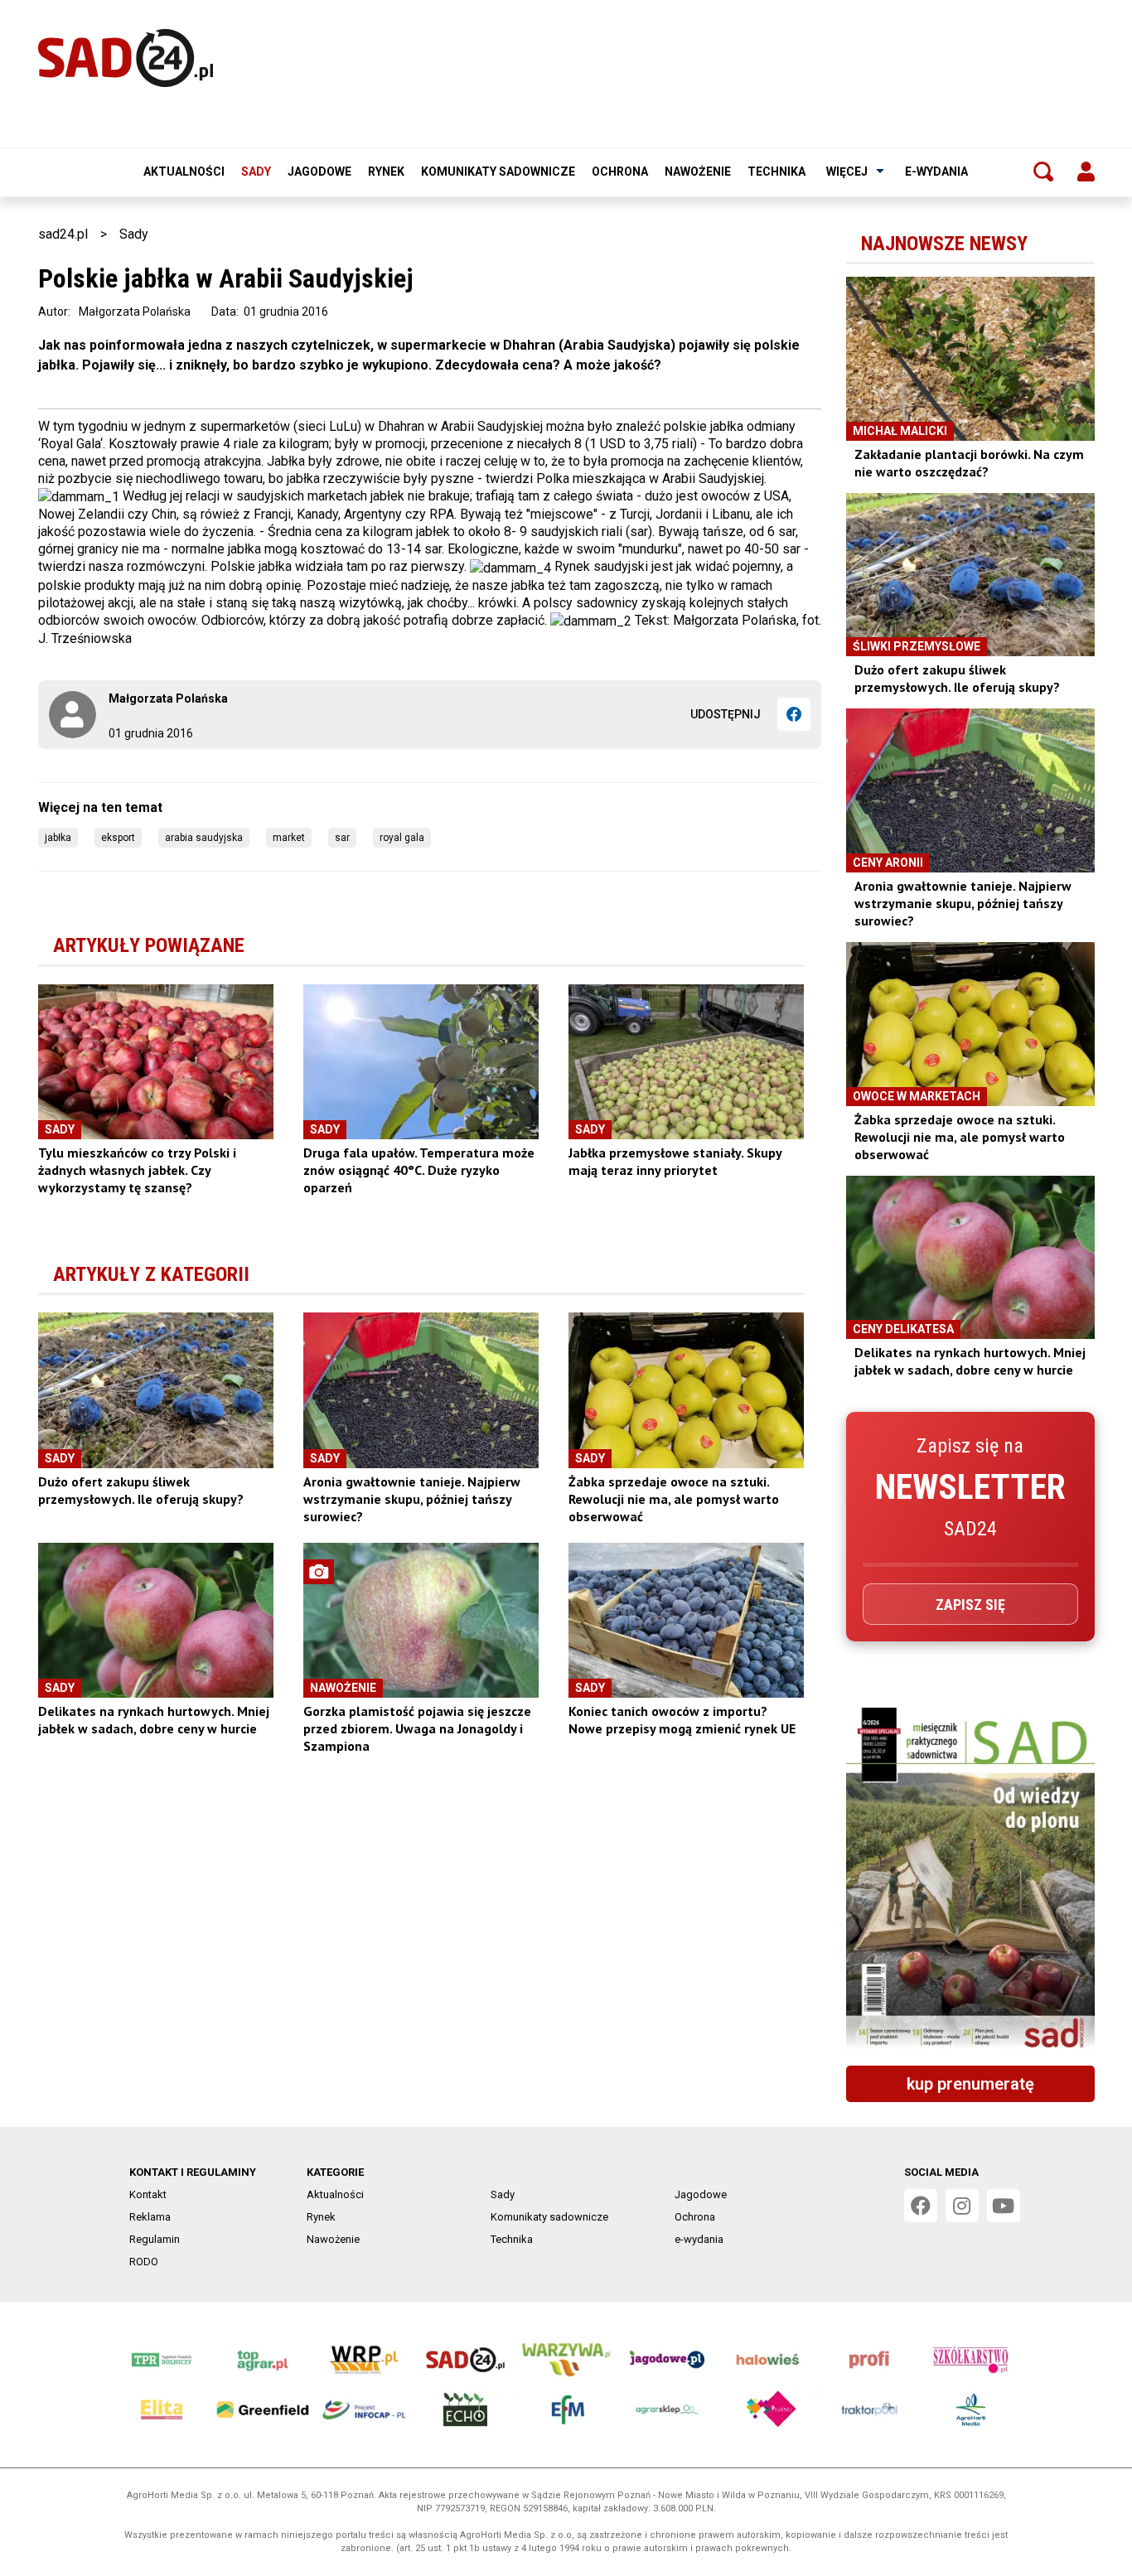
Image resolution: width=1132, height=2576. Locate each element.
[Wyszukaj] (1043, 172)
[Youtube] (1004, 2206)
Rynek (386, 172)
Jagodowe (319, 172)
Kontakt (148, 2194)
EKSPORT (118, 838)
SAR (342, 838)
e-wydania (936, 172)
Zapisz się (970, 1605)
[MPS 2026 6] (970, 1880)
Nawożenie (698, 172)
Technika (776, 172)
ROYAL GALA (402, 838)
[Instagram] (962, 2206)
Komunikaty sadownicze (498, 172)
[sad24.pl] (126, 58)
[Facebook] (794, 714)
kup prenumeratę (970, 2084)
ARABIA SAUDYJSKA (204, 838)
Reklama (150, 2217)
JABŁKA (58, 838)
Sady (256, 172)
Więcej (847, 172)
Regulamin (155, 2239)
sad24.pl (63, 234)
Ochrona (620, 172)
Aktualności (184, 172)
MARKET (289, 838)
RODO (144, 2262)
